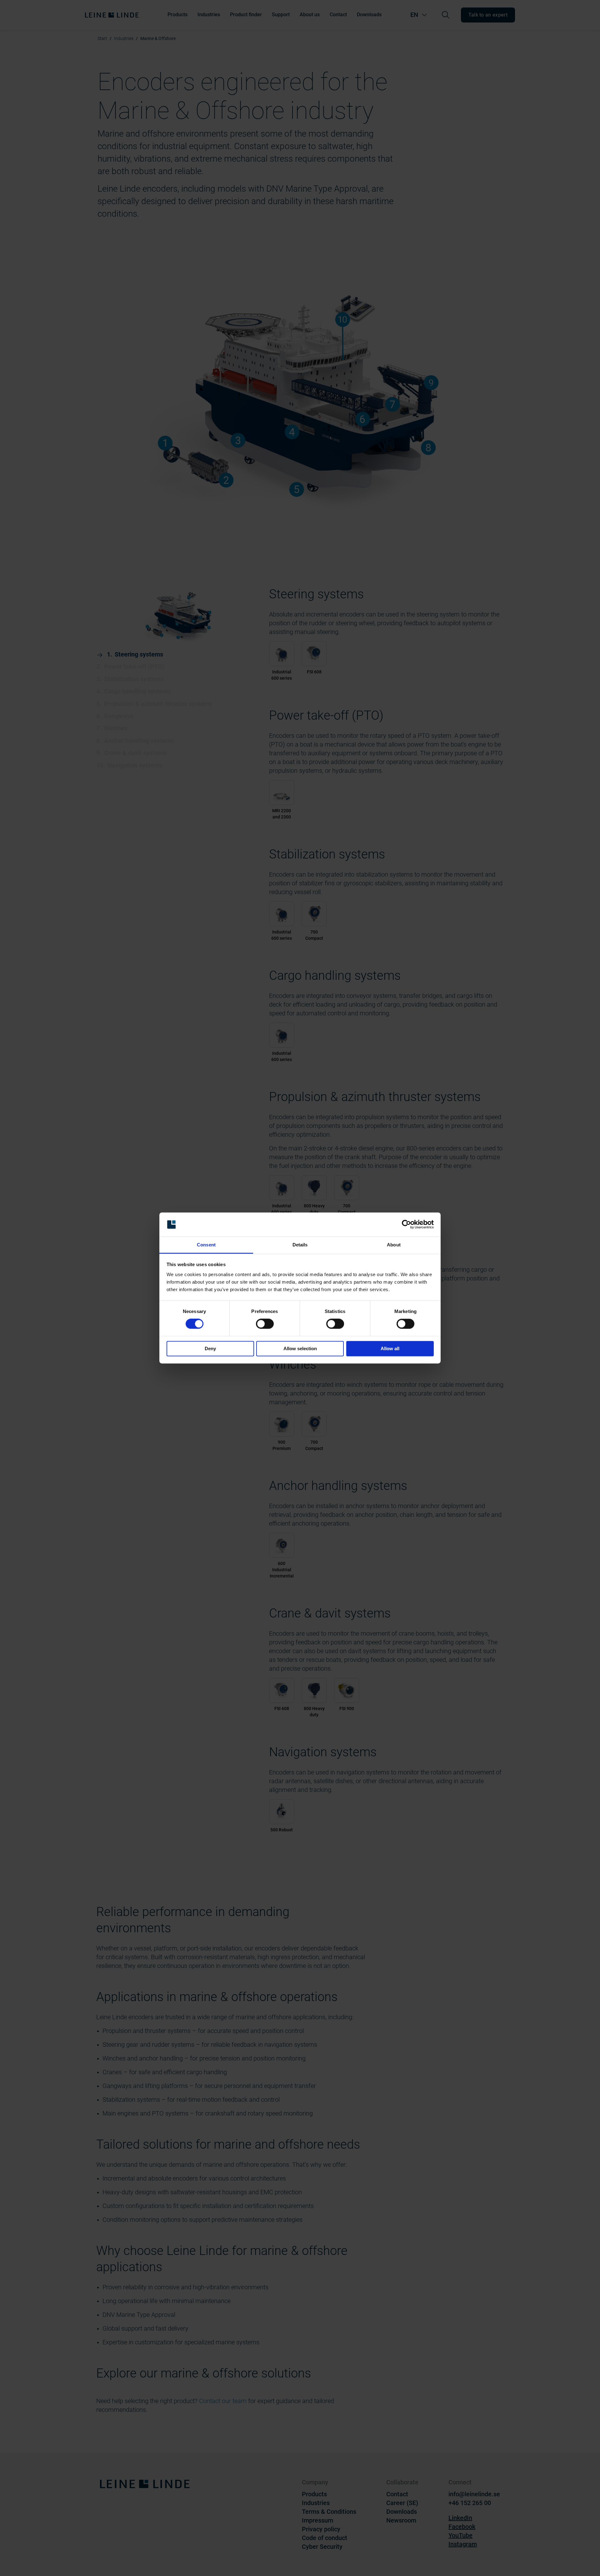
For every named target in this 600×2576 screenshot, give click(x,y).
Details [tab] (300, 1245)
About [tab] (394, 1245)
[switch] (265, 1324)
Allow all (390, 1348)
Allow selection (300, 1348)
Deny (210, 1348)
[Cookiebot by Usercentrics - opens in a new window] (406, 1225)
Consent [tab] (206, 1245)
